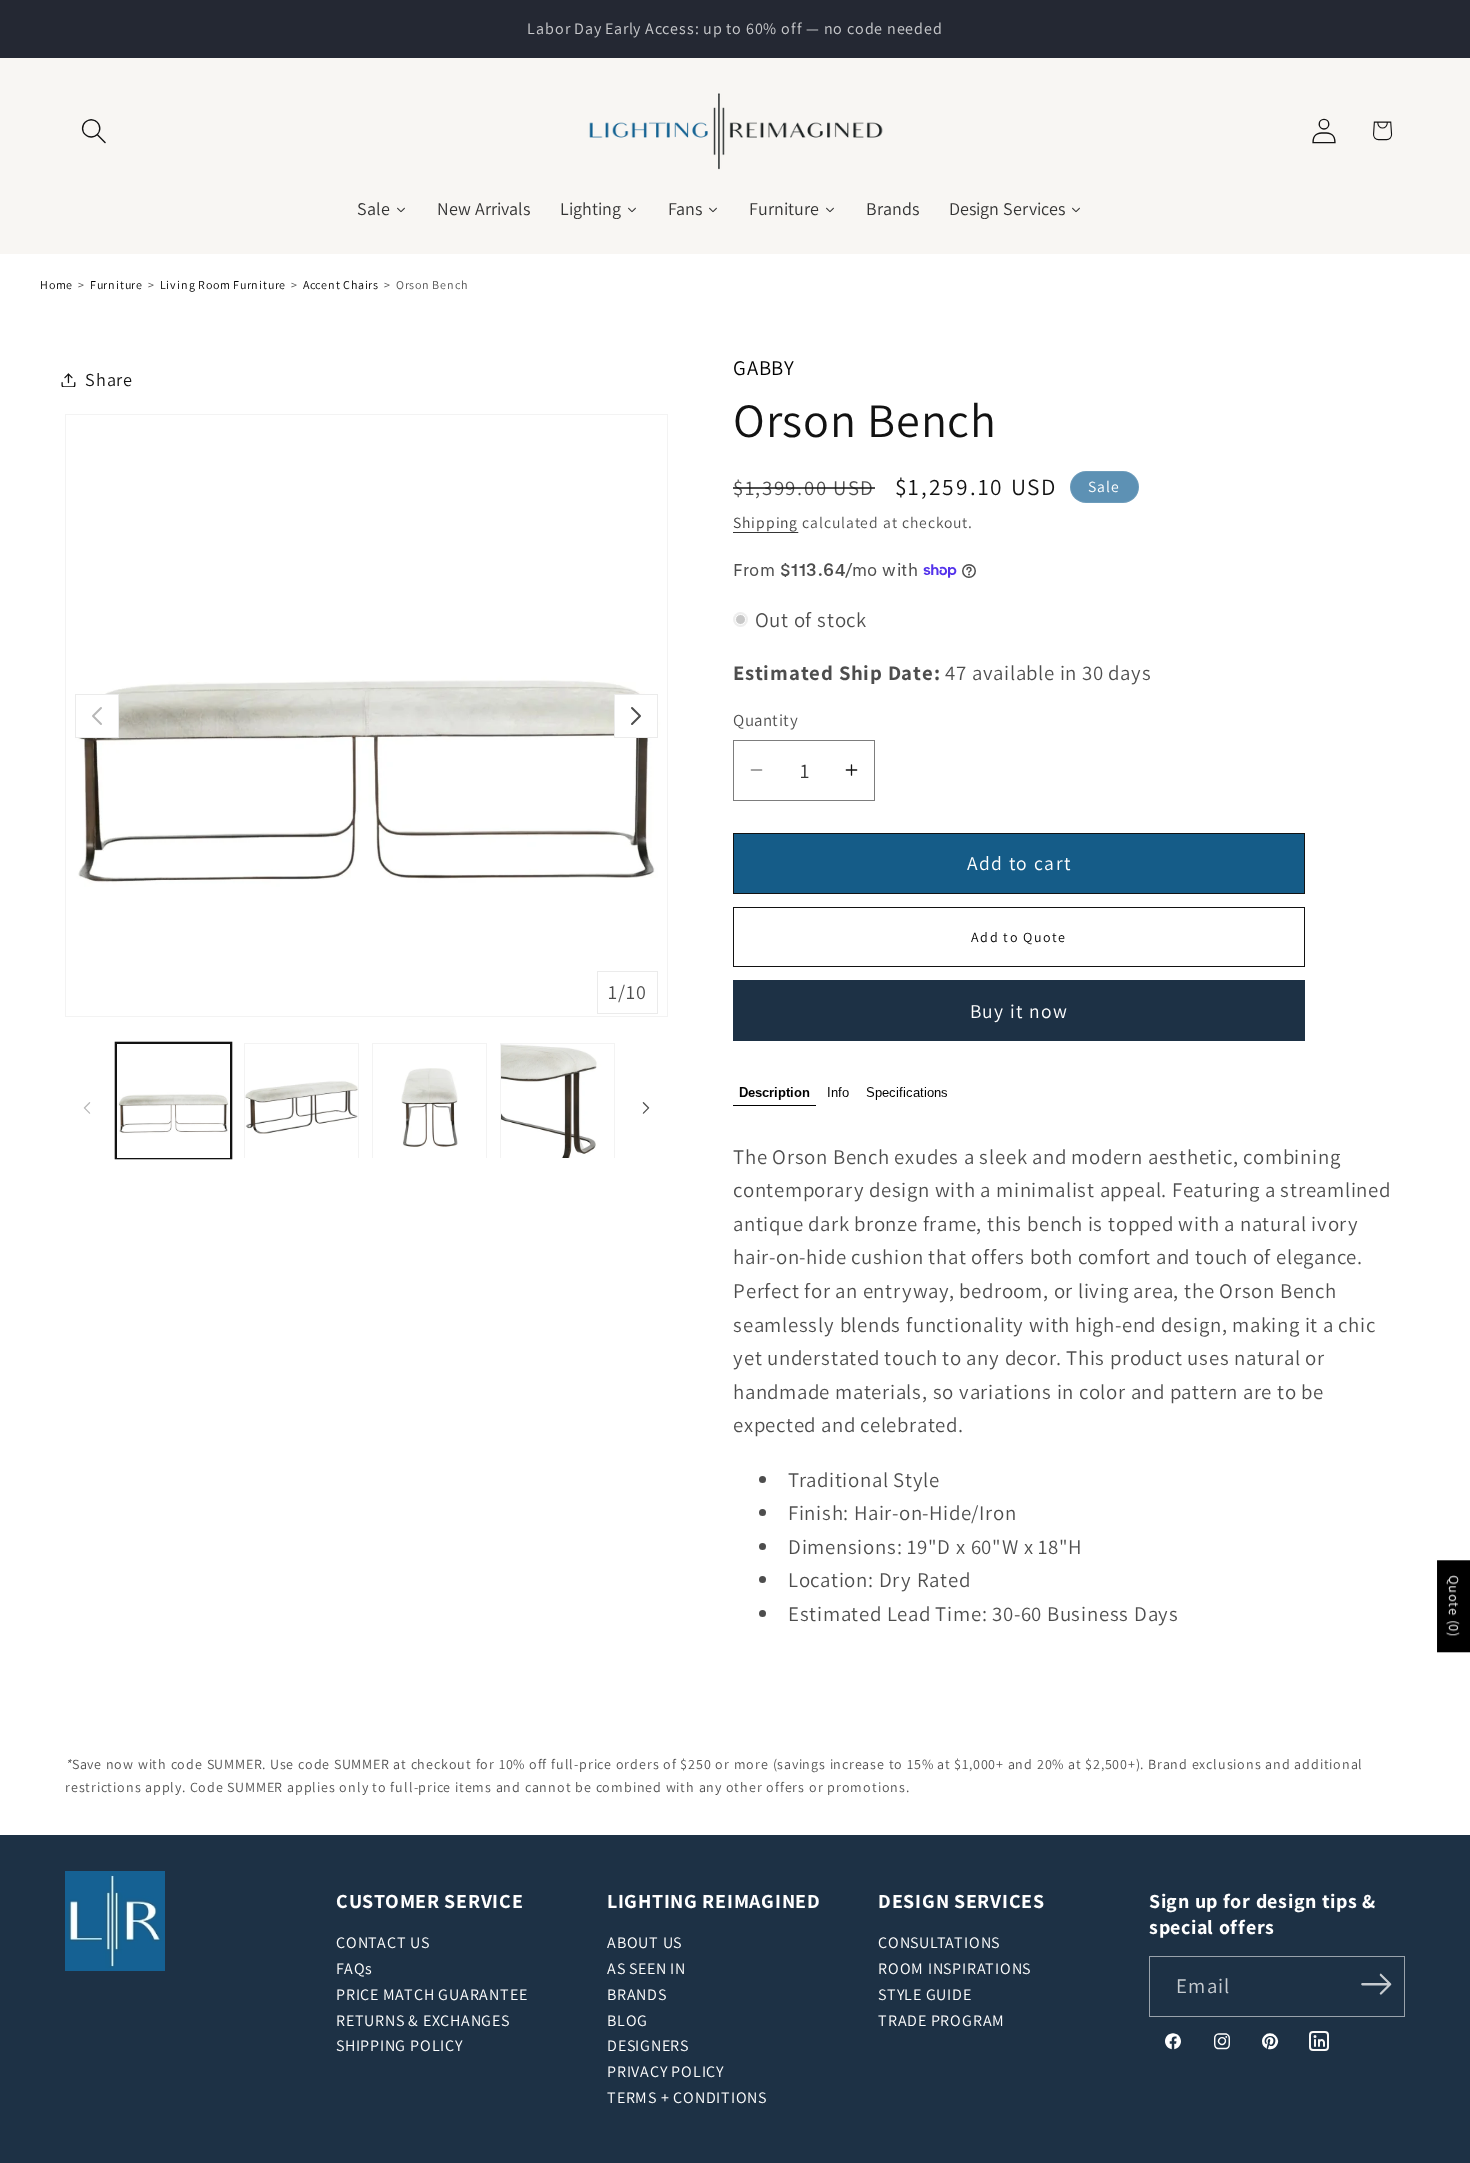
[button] (93, 130)
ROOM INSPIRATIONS (954, 1968)
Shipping (765, 522)
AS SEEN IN (646, 1968)
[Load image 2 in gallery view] (301, 1100)
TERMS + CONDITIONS (687, 2097)
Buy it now (1019, 1010)
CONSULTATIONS (939, 1942)
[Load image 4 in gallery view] (557, 1100)
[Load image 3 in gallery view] (429, 1100)
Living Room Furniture (223, 284)
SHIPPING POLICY (399, 2045)
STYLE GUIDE (925, 1994)
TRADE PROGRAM (941, 2020)
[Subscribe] (1376, 1984)
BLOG (627, 2020)
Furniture (116, 284)
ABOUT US (644, 1942)
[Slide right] (636, 716)
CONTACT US (383, 1942)
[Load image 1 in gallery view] (173, 1100)
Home (56, 284)
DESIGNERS (648, 2045)
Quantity (765, 720)
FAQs (354, 1968)
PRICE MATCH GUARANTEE (431, 1994)
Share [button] (109, 379)
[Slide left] (97, 716)
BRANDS (637, 1994)
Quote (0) (1454, 1606)
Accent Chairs (341, 284)
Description (774, 1092)
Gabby (764, 367)
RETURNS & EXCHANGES (423, 2020)
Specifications (907, 1092)
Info (838, 1092)
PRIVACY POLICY (665, 2071)
